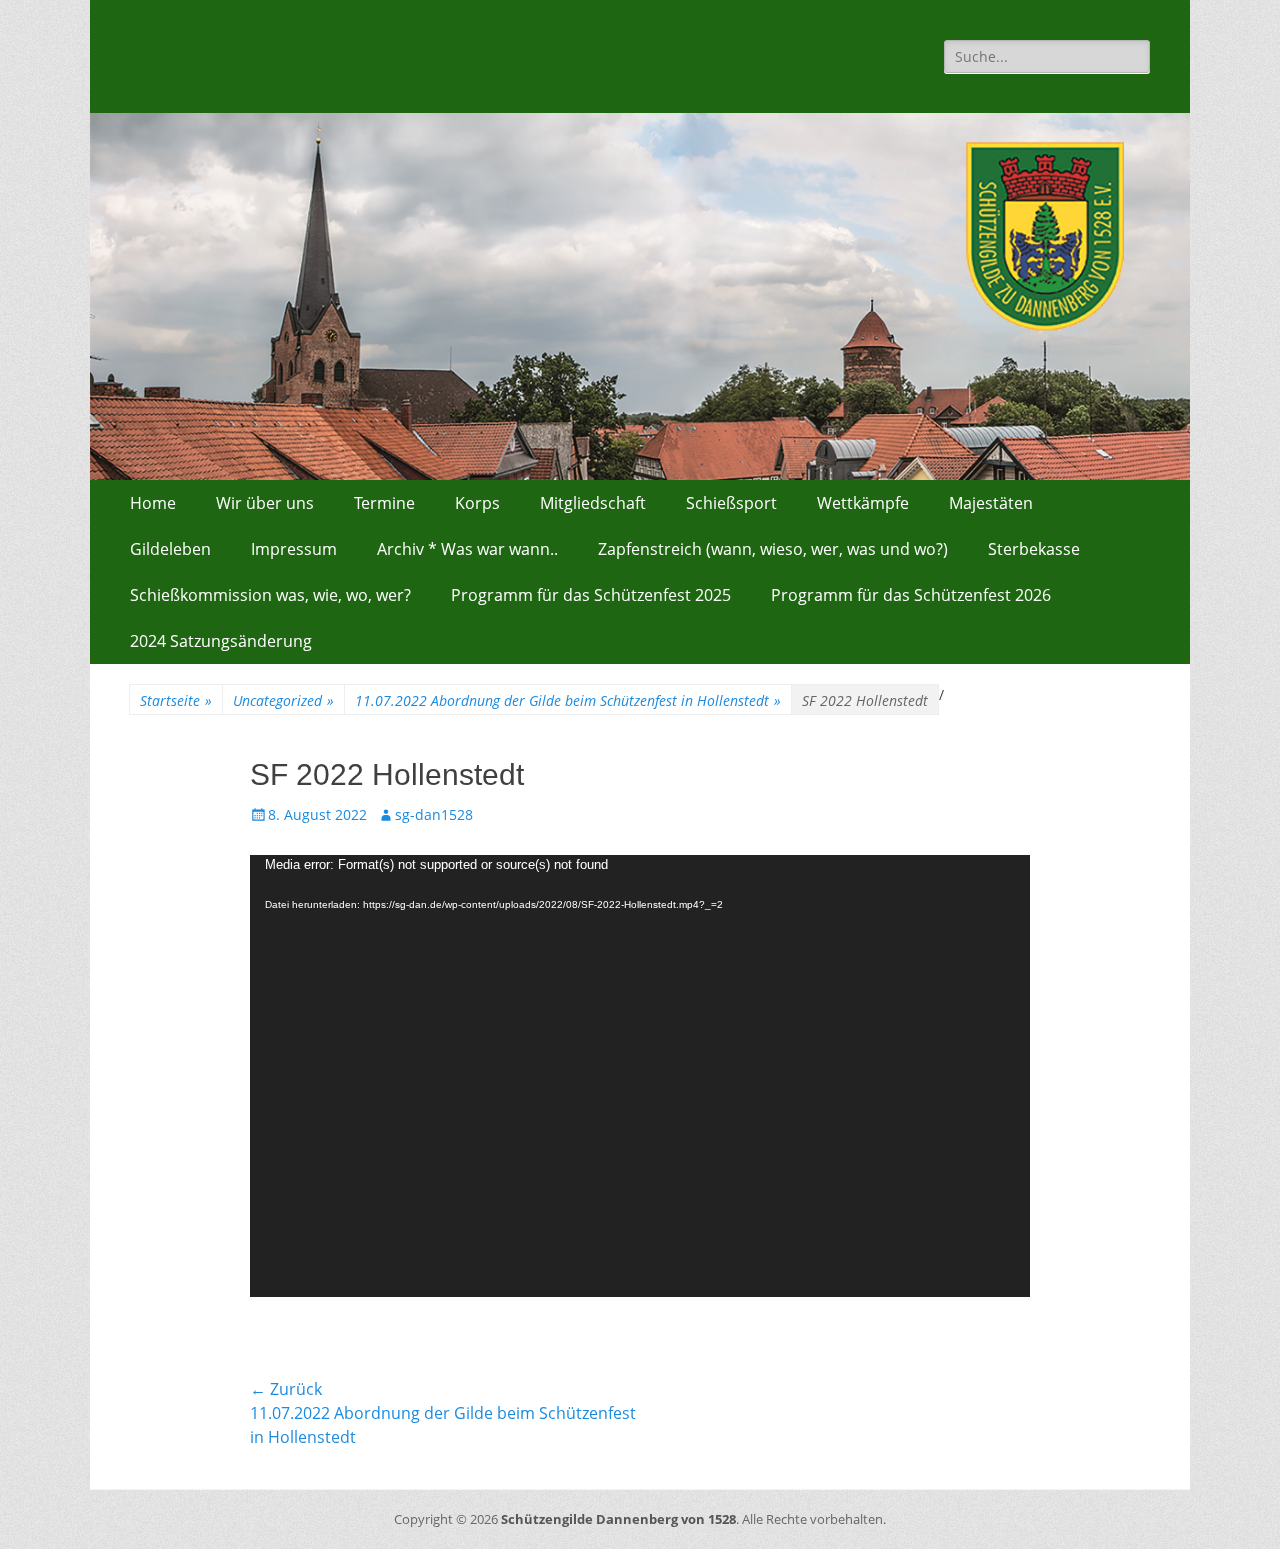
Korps (477, 503)
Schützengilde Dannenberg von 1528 (618, 1519)
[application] (640, 1076)
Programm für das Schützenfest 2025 (591, 595)
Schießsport (731, 503)
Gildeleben (170, 549)
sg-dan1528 (434, 814)
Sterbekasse (1034, 549)
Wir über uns (265, 503)
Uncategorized (283, 700)
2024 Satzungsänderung (221, 641)
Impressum (294, 549)
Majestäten (991, 503)
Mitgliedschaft (593, 503)
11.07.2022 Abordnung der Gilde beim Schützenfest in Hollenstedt (568, 700)
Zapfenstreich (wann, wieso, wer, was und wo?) (773, 549)
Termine (384, 503)
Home (153, 503)
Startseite (176, 700)
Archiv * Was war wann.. (467, 549)
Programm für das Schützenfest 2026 (911, 595)
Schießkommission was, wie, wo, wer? (270, 595)
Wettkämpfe (863, 503)
